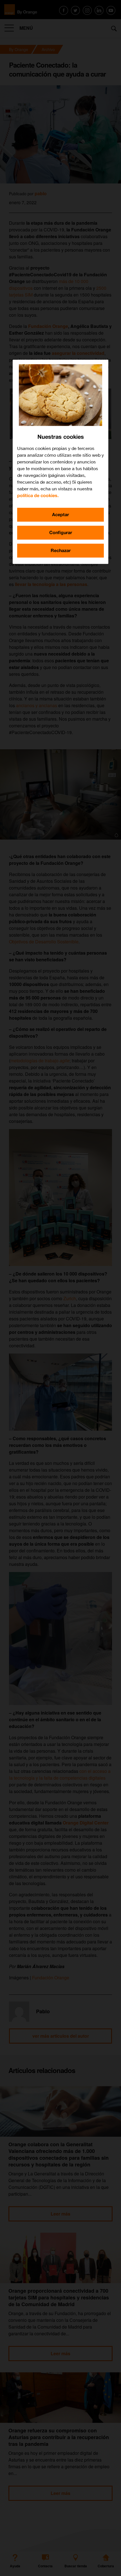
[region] (60, 462)
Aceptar (60, 515)
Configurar (61, 533)
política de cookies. (38, 496)
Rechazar (61, 551)
